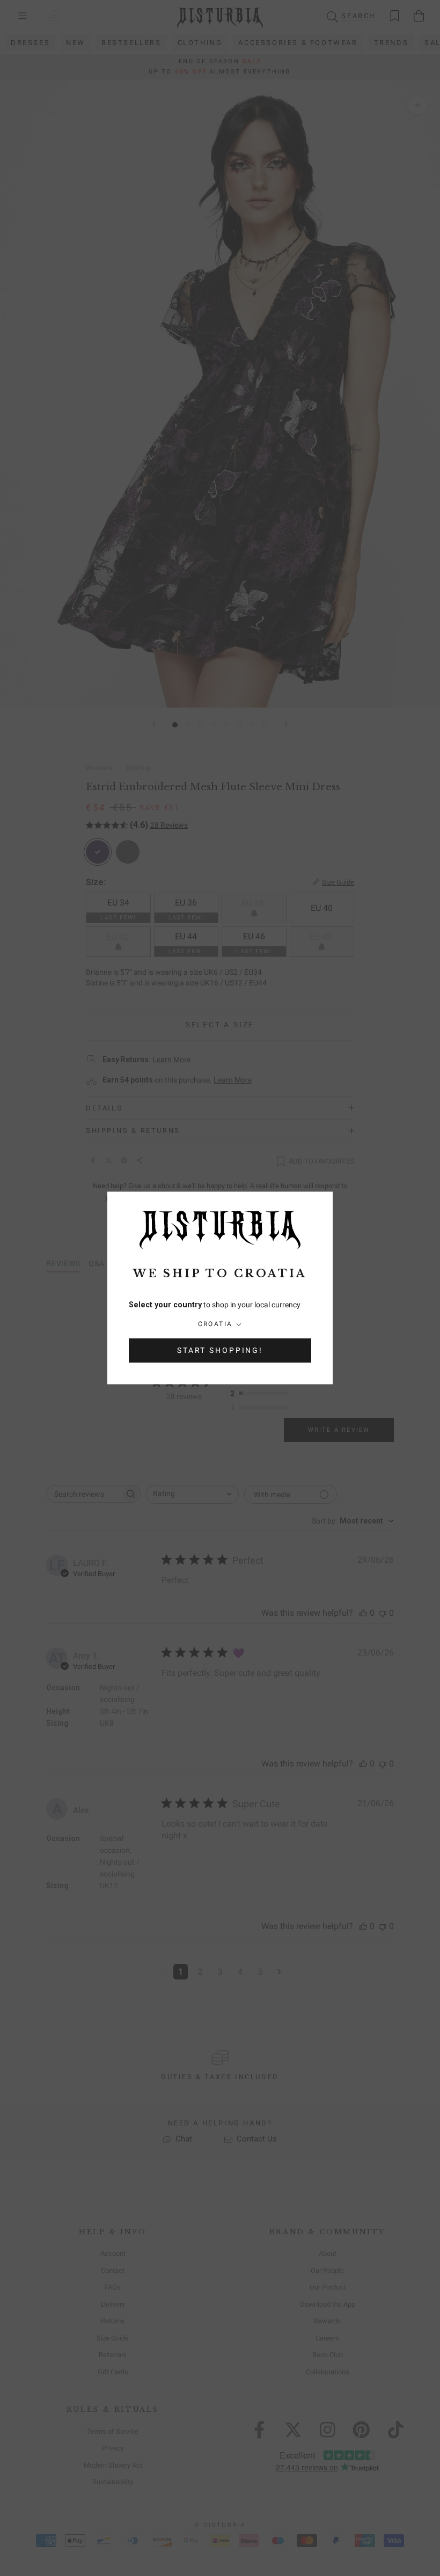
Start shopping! (220, 1351)
